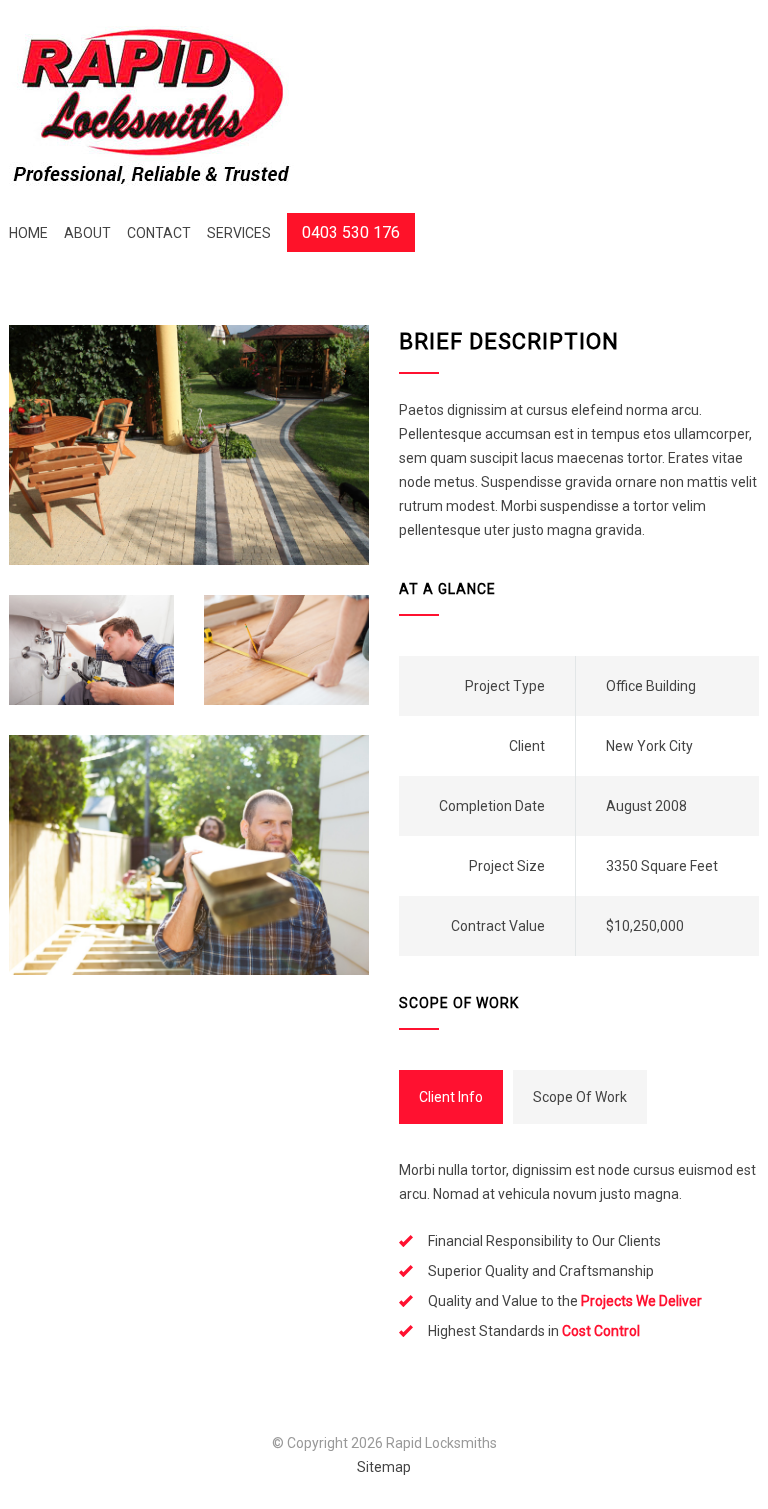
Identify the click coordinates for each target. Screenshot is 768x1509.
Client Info (451, 1097)
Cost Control (601, 1331)
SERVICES (239, 233)
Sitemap (384, 1467)
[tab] (451, 1097)
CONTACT (159, 233)
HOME (28, 233)
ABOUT (87, 233)
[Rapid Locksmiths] (152, 107)
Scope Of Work (580, 1097)
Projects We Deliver (641, 1301)
